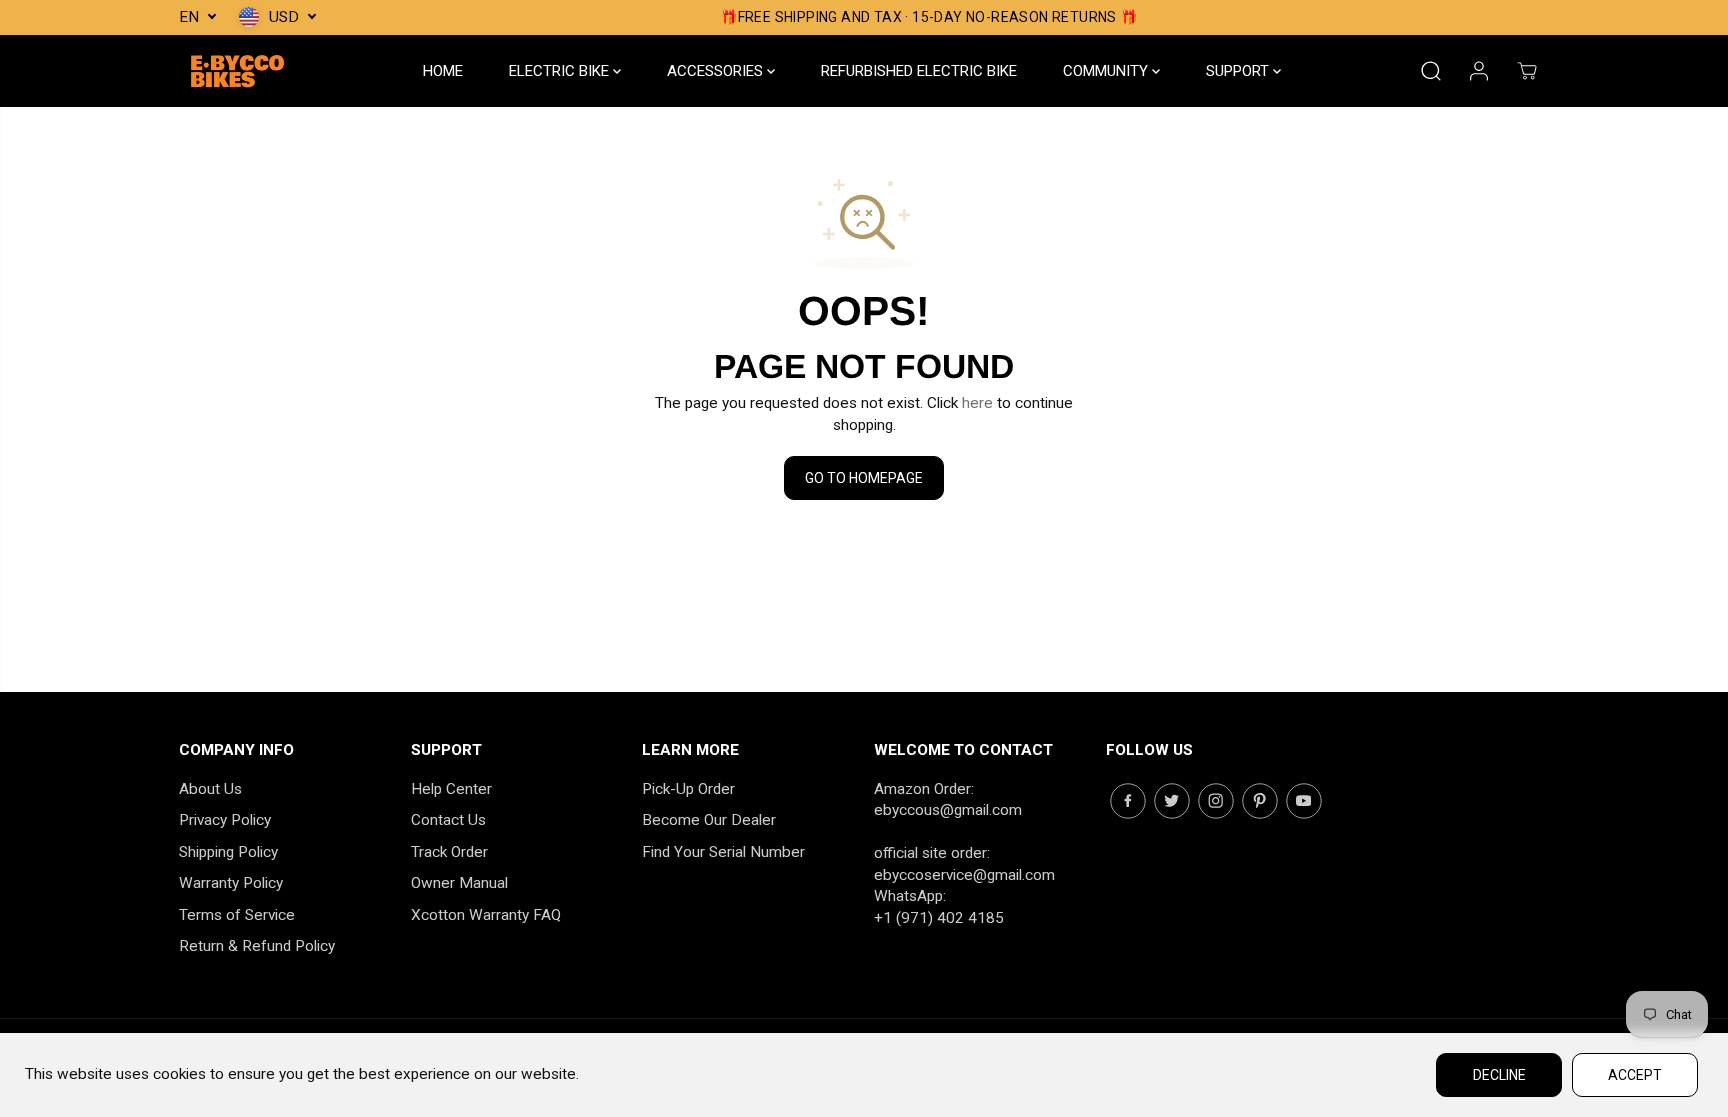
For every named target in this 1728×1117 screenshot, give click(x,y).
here (977, 403)
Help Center (451, 789)
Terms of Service (237, 915)
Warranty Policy (231, 883)
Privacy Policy (225, 820)
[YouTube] (1304, 801)
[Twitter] (1172, 801)
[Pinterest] (1260, 801)
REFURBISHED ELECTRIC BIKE (919, 71)
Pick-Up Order (688, 789)
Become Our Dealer (709, 820)
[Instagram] (1216, 801)
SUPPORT (1239, 71)
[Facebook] (1128, 801)
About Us (210, 789)
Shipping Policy (228, 852)
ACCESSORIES (717, 71)
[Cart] (1527, 71)
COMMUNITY (1107, 71)
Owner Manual (459, 883)
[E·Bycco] (239, 71)
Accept (1635, 1075)
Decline (1499, 1075)
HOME (443, 71)
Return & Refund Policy (257, 946)
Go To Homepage (864, 478)
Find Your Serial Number (723, 852)
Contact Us (448, 820)
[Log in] (1479, 71)
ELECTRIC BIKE (561, 71)
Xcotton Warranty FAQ (486, 915)
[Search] (1431, 71)
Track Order (449, 852)
